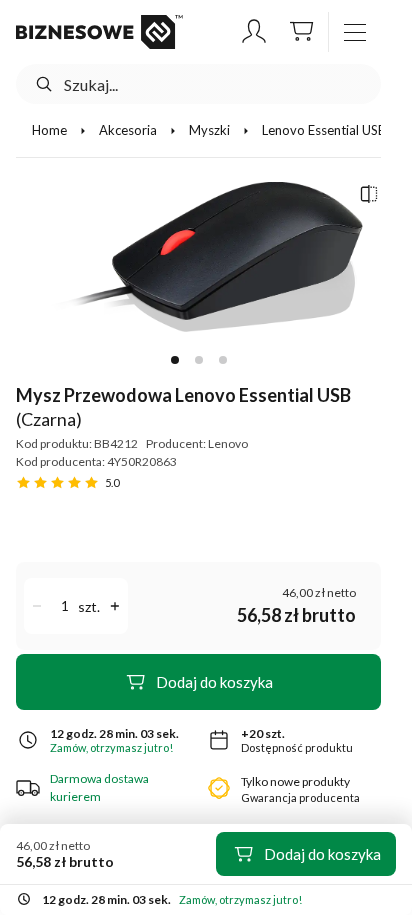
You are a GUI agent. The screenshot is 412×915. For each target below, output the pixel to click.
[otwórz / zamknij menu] (355, 32)
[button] (254, 32)
